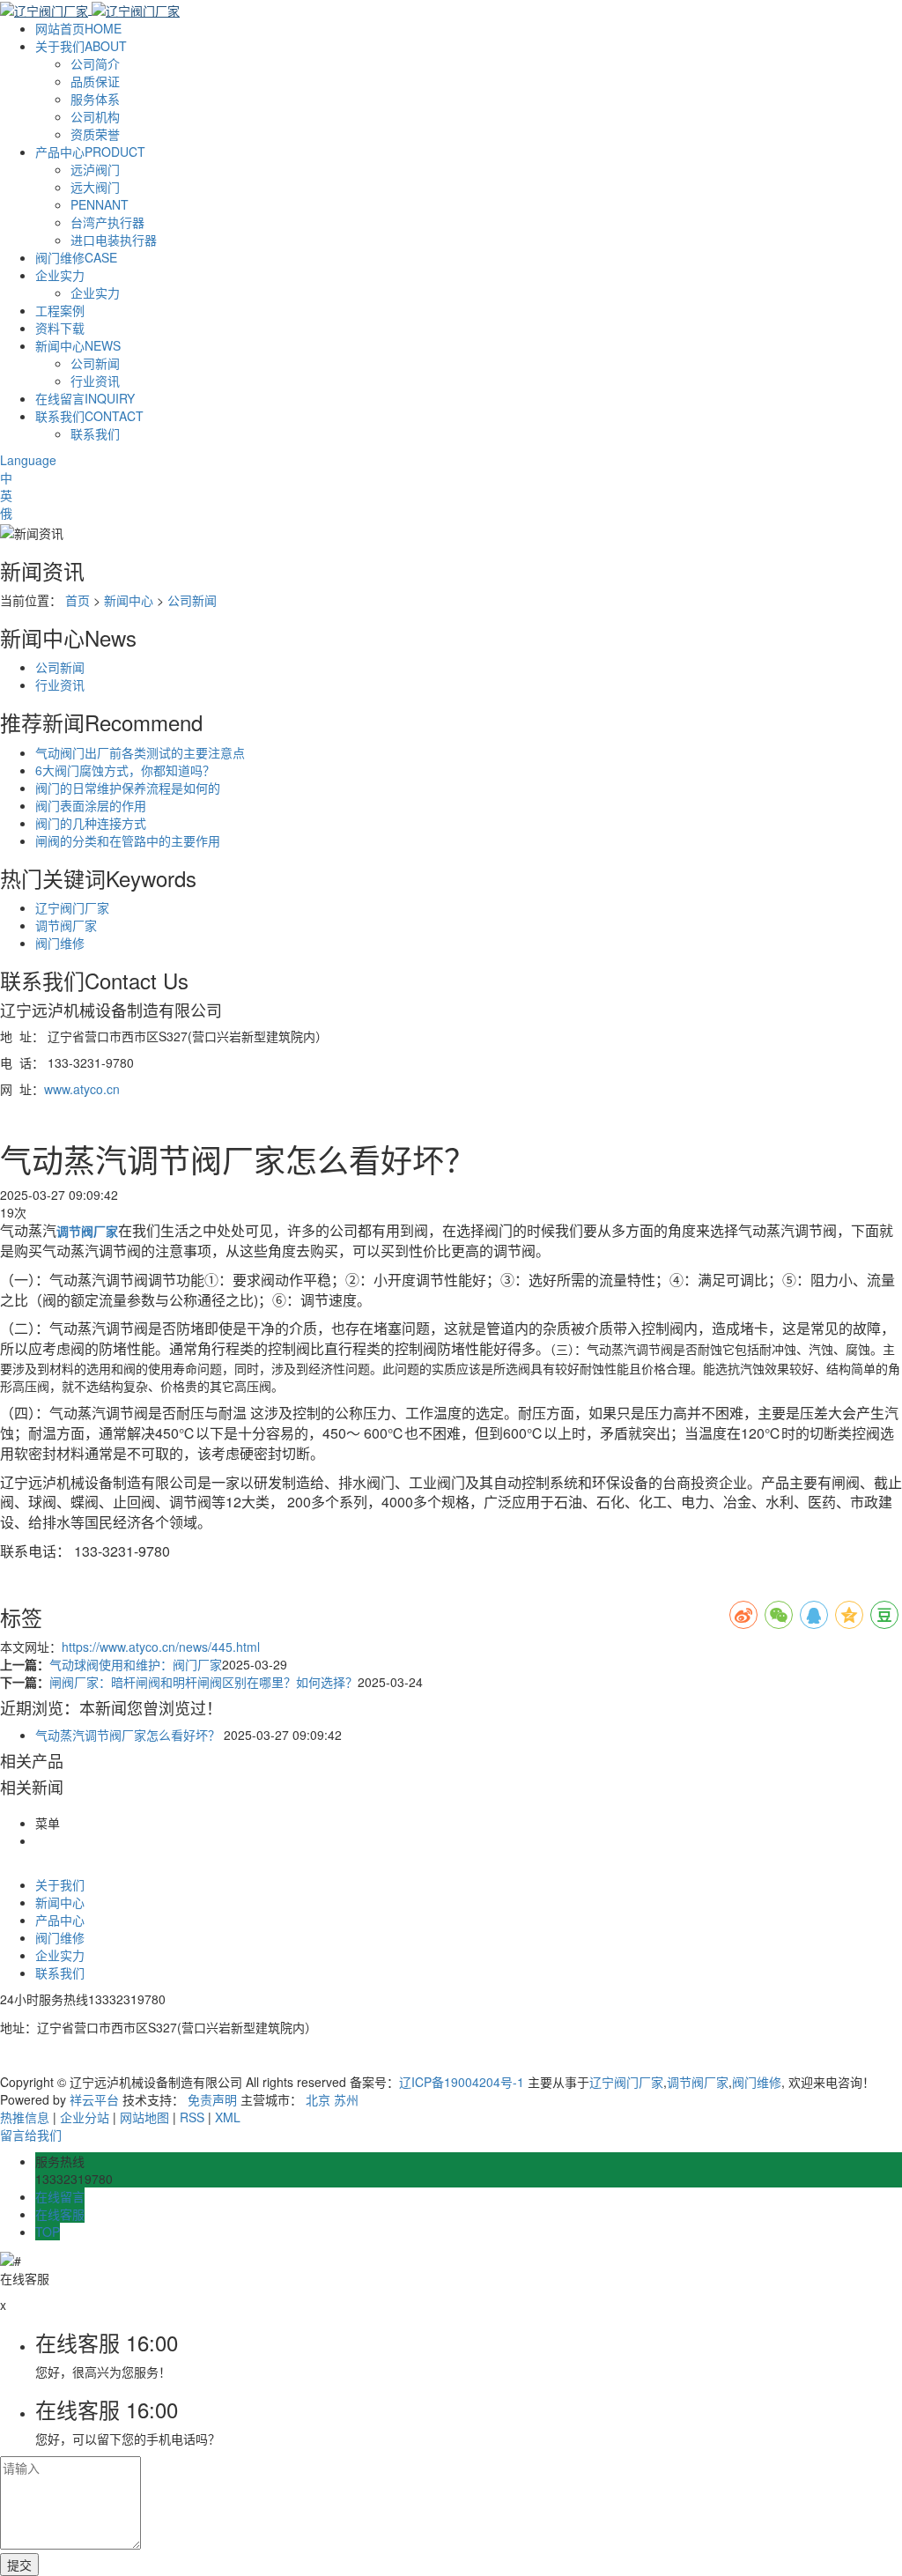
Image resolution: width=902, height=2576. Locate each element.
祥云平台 (94, 2099)
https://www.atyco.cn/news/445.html (161, 1647)
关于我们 (81, 46)
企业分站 (85, 2117)
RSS (192, 2117)
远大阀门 (95, 187)
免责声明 (212, 2099)
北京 (318, 2099)
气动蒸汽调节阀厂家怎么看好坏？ (128, 1735)
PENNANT (100, 204)
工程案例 (60, 310)
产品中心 (90, 152)
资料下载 (60, 328)
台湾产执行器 (107, 222)
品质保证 (95, 81)
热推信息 (25, 2117)
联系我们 (89, 416)
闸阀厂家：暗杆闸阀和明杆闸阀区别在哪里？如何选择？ (203, 1682)
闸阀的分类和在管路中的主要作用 (128, 840)
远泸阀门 (95, 169)
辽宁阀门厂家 (72, 907)
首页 (78, 600)
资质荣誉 (95, 134)
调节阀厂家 (66, 925)
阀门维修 (76, 257)
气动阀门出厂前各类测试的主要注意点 (140, 752)
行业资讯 (95, 381)
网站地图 (144, 2117)
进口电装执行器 (114, 240)
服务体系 (95, 99)
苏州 (346, 2099)
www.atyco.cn (82, 1089)
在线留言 (85, 398)
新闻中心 (78, 345)
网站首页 (78, 28)
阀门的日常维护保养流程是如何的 (128, 788)
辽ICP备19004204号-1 (462, 2082)
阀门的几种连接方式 (91, 823)
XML (228, 2117)
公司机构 (95, 116)
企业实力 (60, 275)
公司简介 (95, 63)
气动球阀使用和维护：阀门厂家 (136, 1664)
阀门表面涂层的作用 (91, 805)
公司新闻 (95, 363)
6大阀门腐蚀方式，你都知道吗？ (125, 770)
